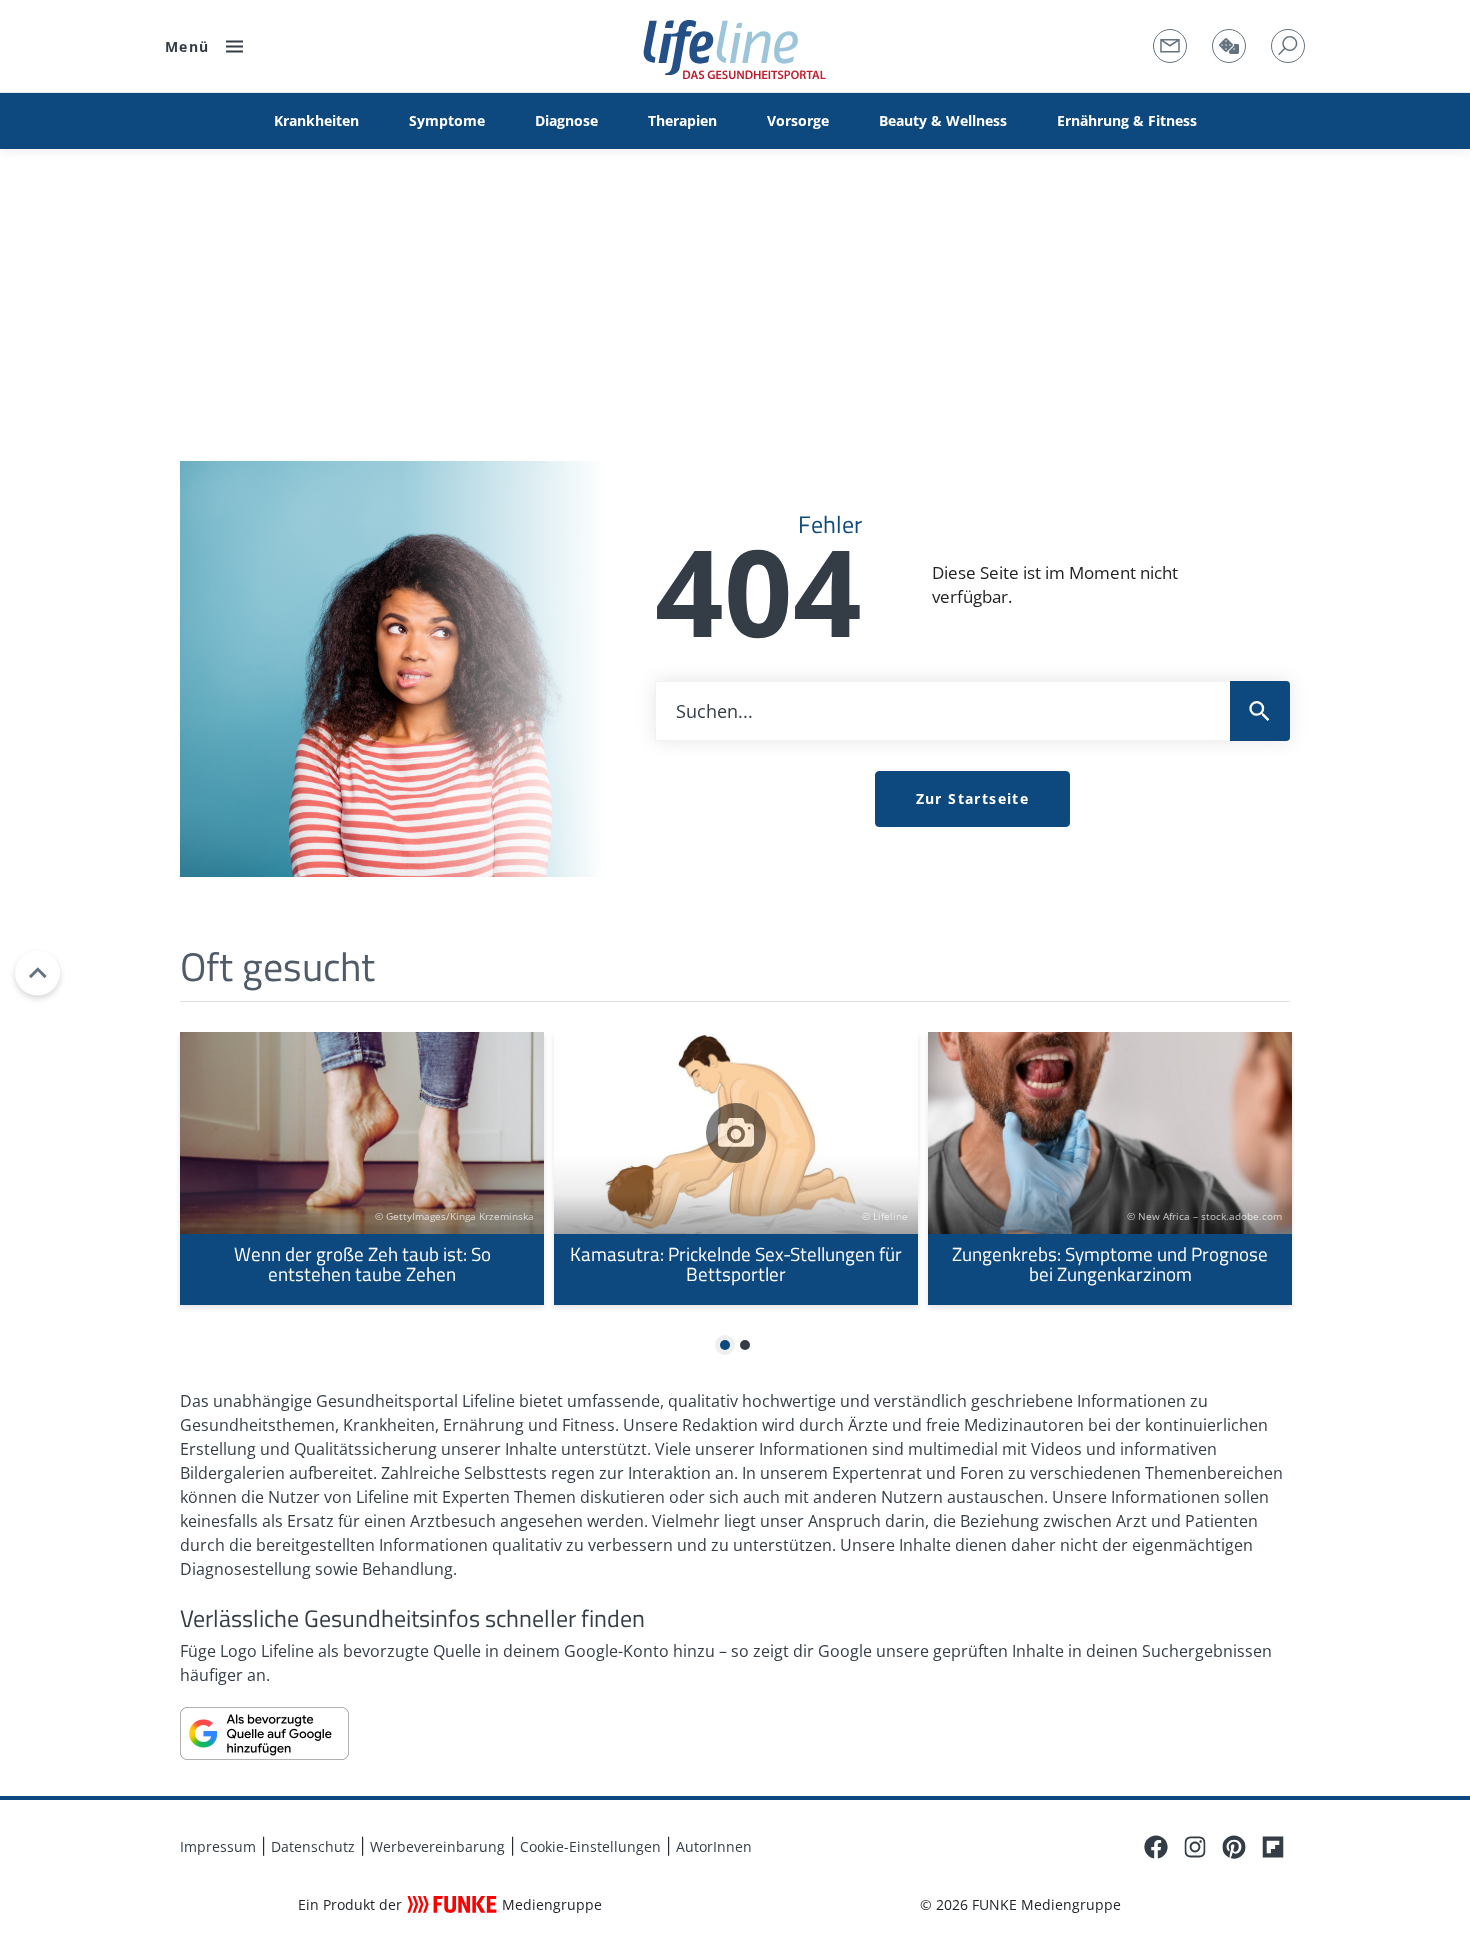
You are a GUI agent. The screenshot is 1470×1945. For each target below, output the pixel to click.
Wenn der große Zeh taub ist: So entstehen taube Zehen (362, 1168)
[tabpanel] (362, 1168)
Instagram (1195, 1847)
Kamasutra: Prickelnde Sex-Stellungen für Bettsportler (736, 1168)
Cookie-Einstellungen (590, 1846)
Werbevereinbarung (437, 1846)
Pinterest (1234, 1847)
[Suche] (1288, 46)
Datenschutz (313, 1846)
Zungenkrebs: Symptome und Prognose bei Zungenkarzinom (1110, 1168)
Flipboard (1273, 1847)
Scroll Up (37, 972)
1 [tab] (725, 1346)
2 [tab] (745, 1346)
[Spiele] (1229, 46)
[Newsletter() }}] (1170, 46)
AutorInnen (714, 1846)
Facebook (1156, 1847)
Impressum (218, 1846)
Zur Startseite (973, 798)
